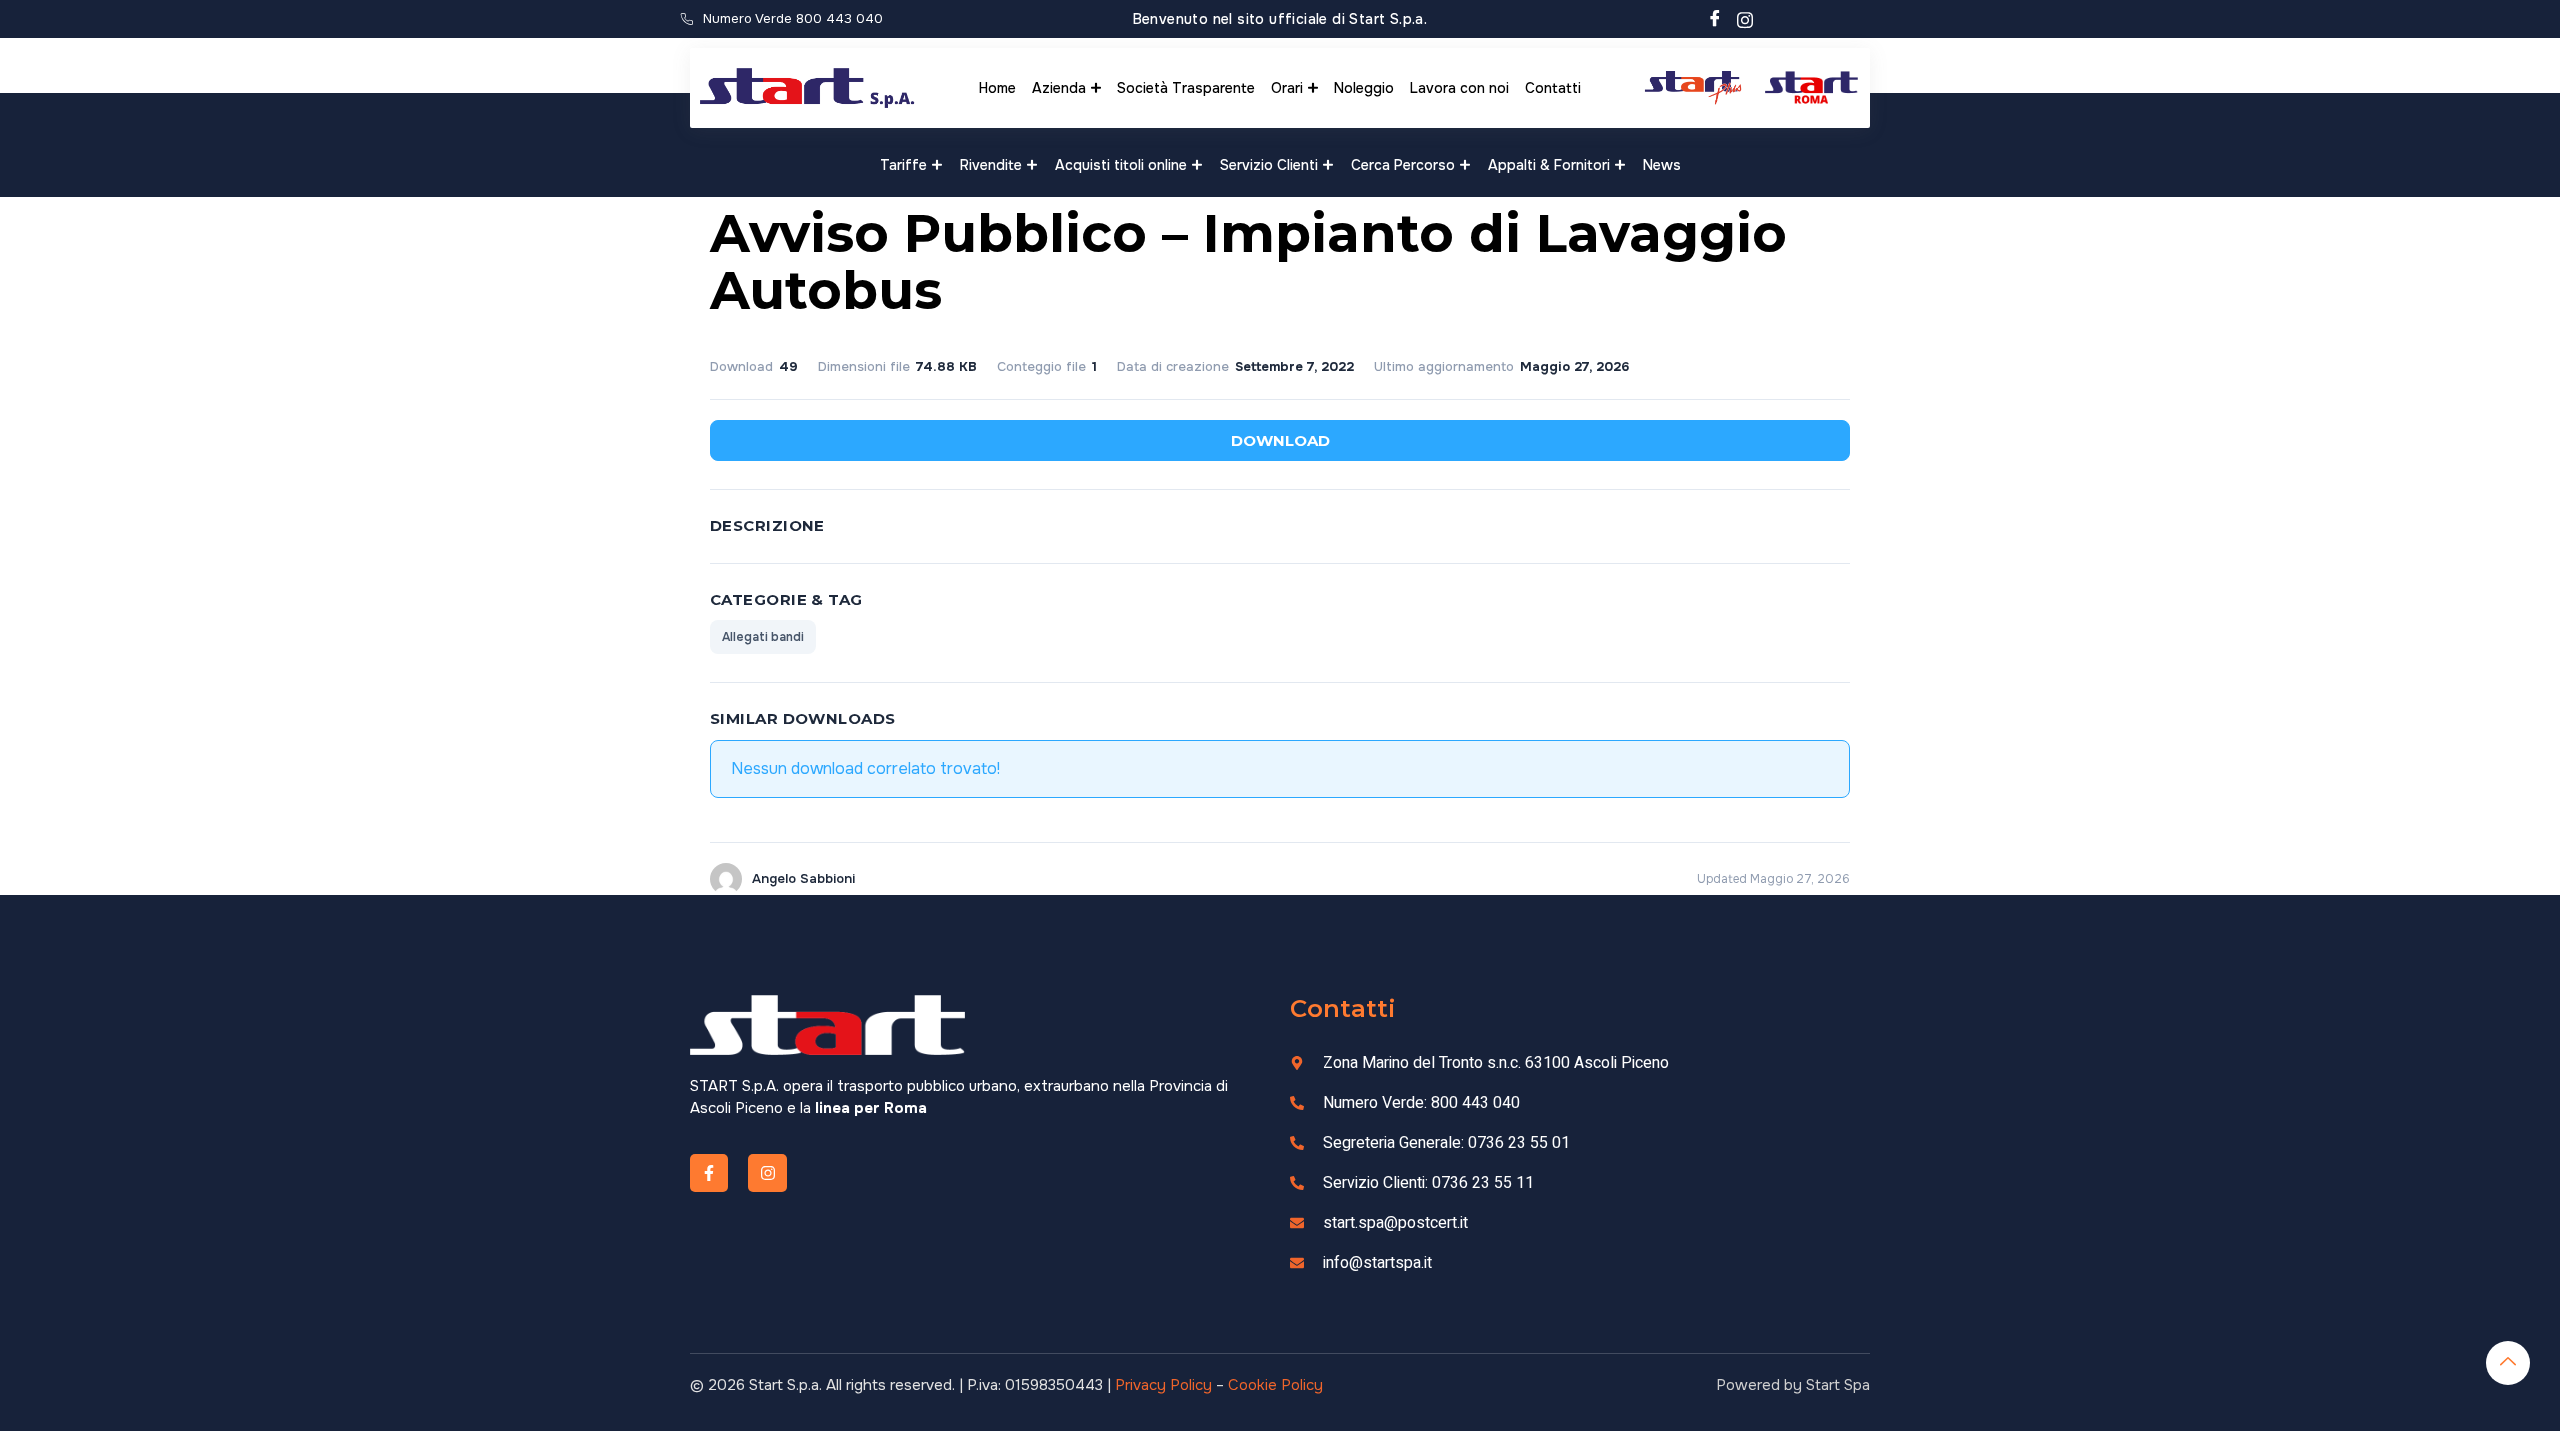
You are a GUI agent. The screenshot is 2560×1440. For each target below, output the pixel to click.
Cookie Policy (1275, 1385)
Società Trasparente (1186, 88)
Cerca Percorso (1403, 165)
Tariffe (903, 165)
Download (1280, 440)
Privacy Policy (1163, 1385)
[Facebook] (1715, 19)
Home (997, 88)
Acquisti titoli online (1121, 165)
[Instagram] (1745, 19)
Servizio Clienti (1269, 165)
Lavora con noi (1459, 88)
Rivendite (991, 165)
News (1662, 165)
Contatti (1553, 88)
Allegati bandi (763, 637)
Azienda (1059, 88)
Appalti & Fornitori (1549, 165)
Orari (1287, 88)
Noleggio (1364, 88)
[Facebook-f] (709, 1173)
